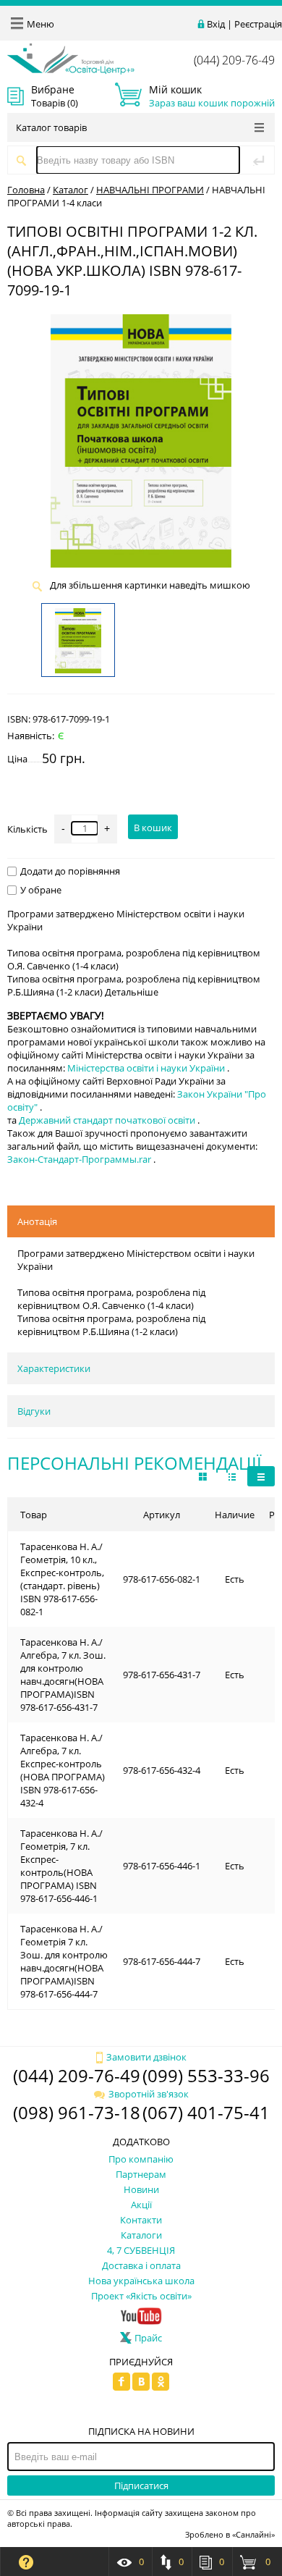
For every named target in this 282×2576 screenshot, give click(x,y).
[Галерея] (232, 1476)
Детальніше (132, 992)
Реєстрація (258, 24)
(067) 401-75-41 (206, 2112)
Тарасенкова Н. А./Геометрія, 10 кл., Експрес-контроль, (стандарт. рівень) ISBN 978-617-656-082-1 (62, 1579)
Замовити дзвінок (146, 2057)
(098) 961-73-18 (77, 2112)
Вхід (216, 24)
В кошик (153, 828)
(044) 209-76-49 (234, 60)
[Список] (261, 1476)
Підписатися (141, 2485)
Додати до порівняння (70, 871)
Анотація (37, 1221)
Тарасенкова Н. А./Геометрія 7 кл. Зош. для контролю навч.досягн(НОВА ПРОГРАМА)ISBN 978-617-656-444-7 (64, 1961)
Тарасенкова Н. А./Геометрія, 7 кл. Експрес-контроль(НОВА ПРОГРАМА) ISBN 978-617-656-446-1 (61, 1866)
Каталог (70, 190)
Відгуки (34, 1411)
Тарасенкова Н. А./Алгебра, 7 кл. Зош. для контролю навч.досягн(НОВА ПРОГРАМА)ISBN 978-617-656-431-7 (63, 1675)
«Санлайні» (253, 2534)
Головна (26, 190)
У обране (41, 890)
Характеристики (54, 1368)
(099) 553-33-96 (206, 2075)
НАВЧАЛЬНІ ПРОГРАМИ (150, 190)
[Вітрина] (203, 1476)
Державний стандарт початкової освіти (108, 1120)
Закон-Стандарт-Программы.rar (80, 1159)
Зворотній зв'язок (149, 2094)
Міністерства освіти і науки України (147, 1068)
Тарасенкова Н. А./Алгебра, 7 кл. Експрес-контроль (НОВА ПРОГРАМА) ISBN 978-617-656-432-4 (63, 1770)
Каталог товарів (51, 127)
